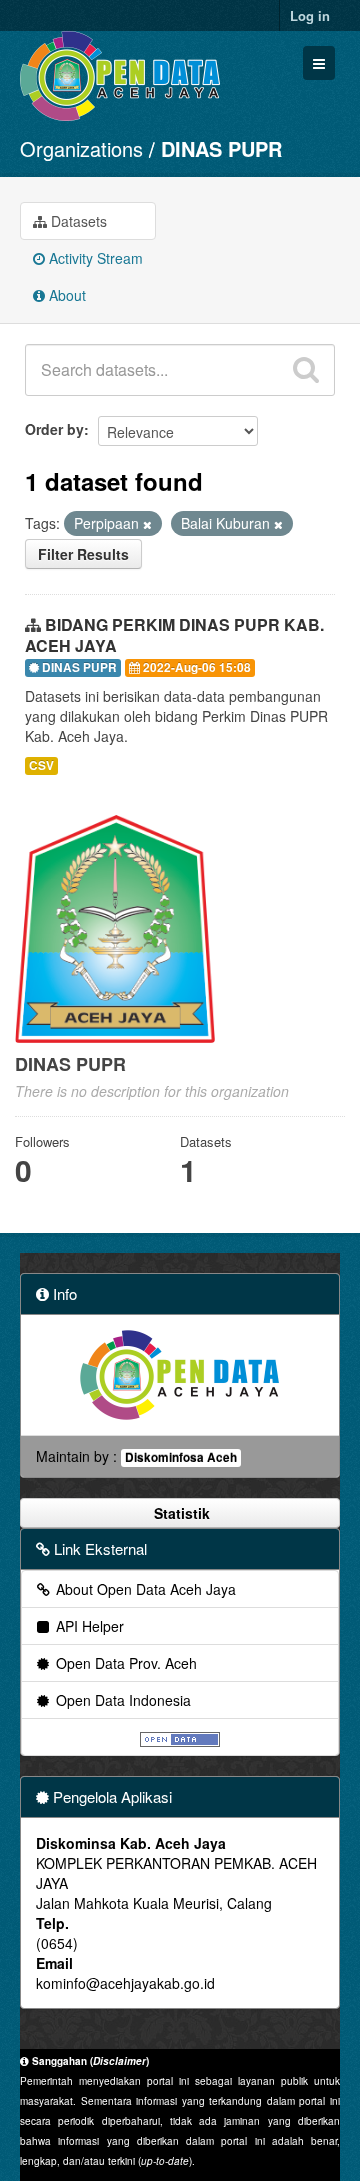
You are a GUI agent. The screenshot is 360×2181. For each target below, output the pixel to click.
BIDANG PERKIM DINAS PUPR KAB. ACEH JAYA (174, 635)
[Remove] (147, 524)
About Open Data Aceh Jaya (144, 1589)
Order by (54, 429)
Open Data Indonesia (121, 1700)
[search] (306, 370)
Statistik (180, 1513)
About (65, 295)
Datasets (77, 221)
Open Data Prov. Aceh (124, 1663)
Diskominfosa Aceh (181, 1457)
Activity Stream (94, 258)
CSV (41, 765)
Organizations (81, 148)
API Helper (88, 1626)
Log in (310, 15)
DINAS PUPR (221, 148)
